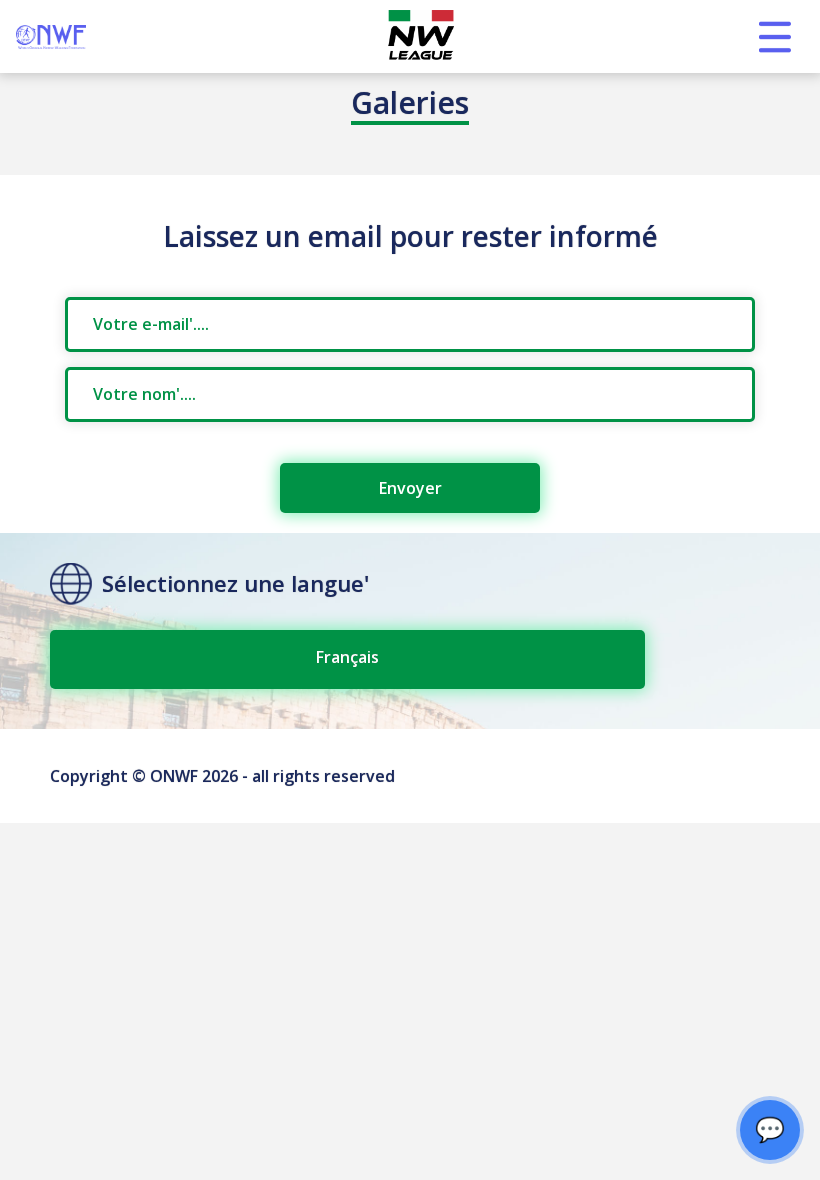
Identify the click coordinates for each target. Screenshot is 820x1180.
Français (347, 657)
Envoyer (410, 488)
